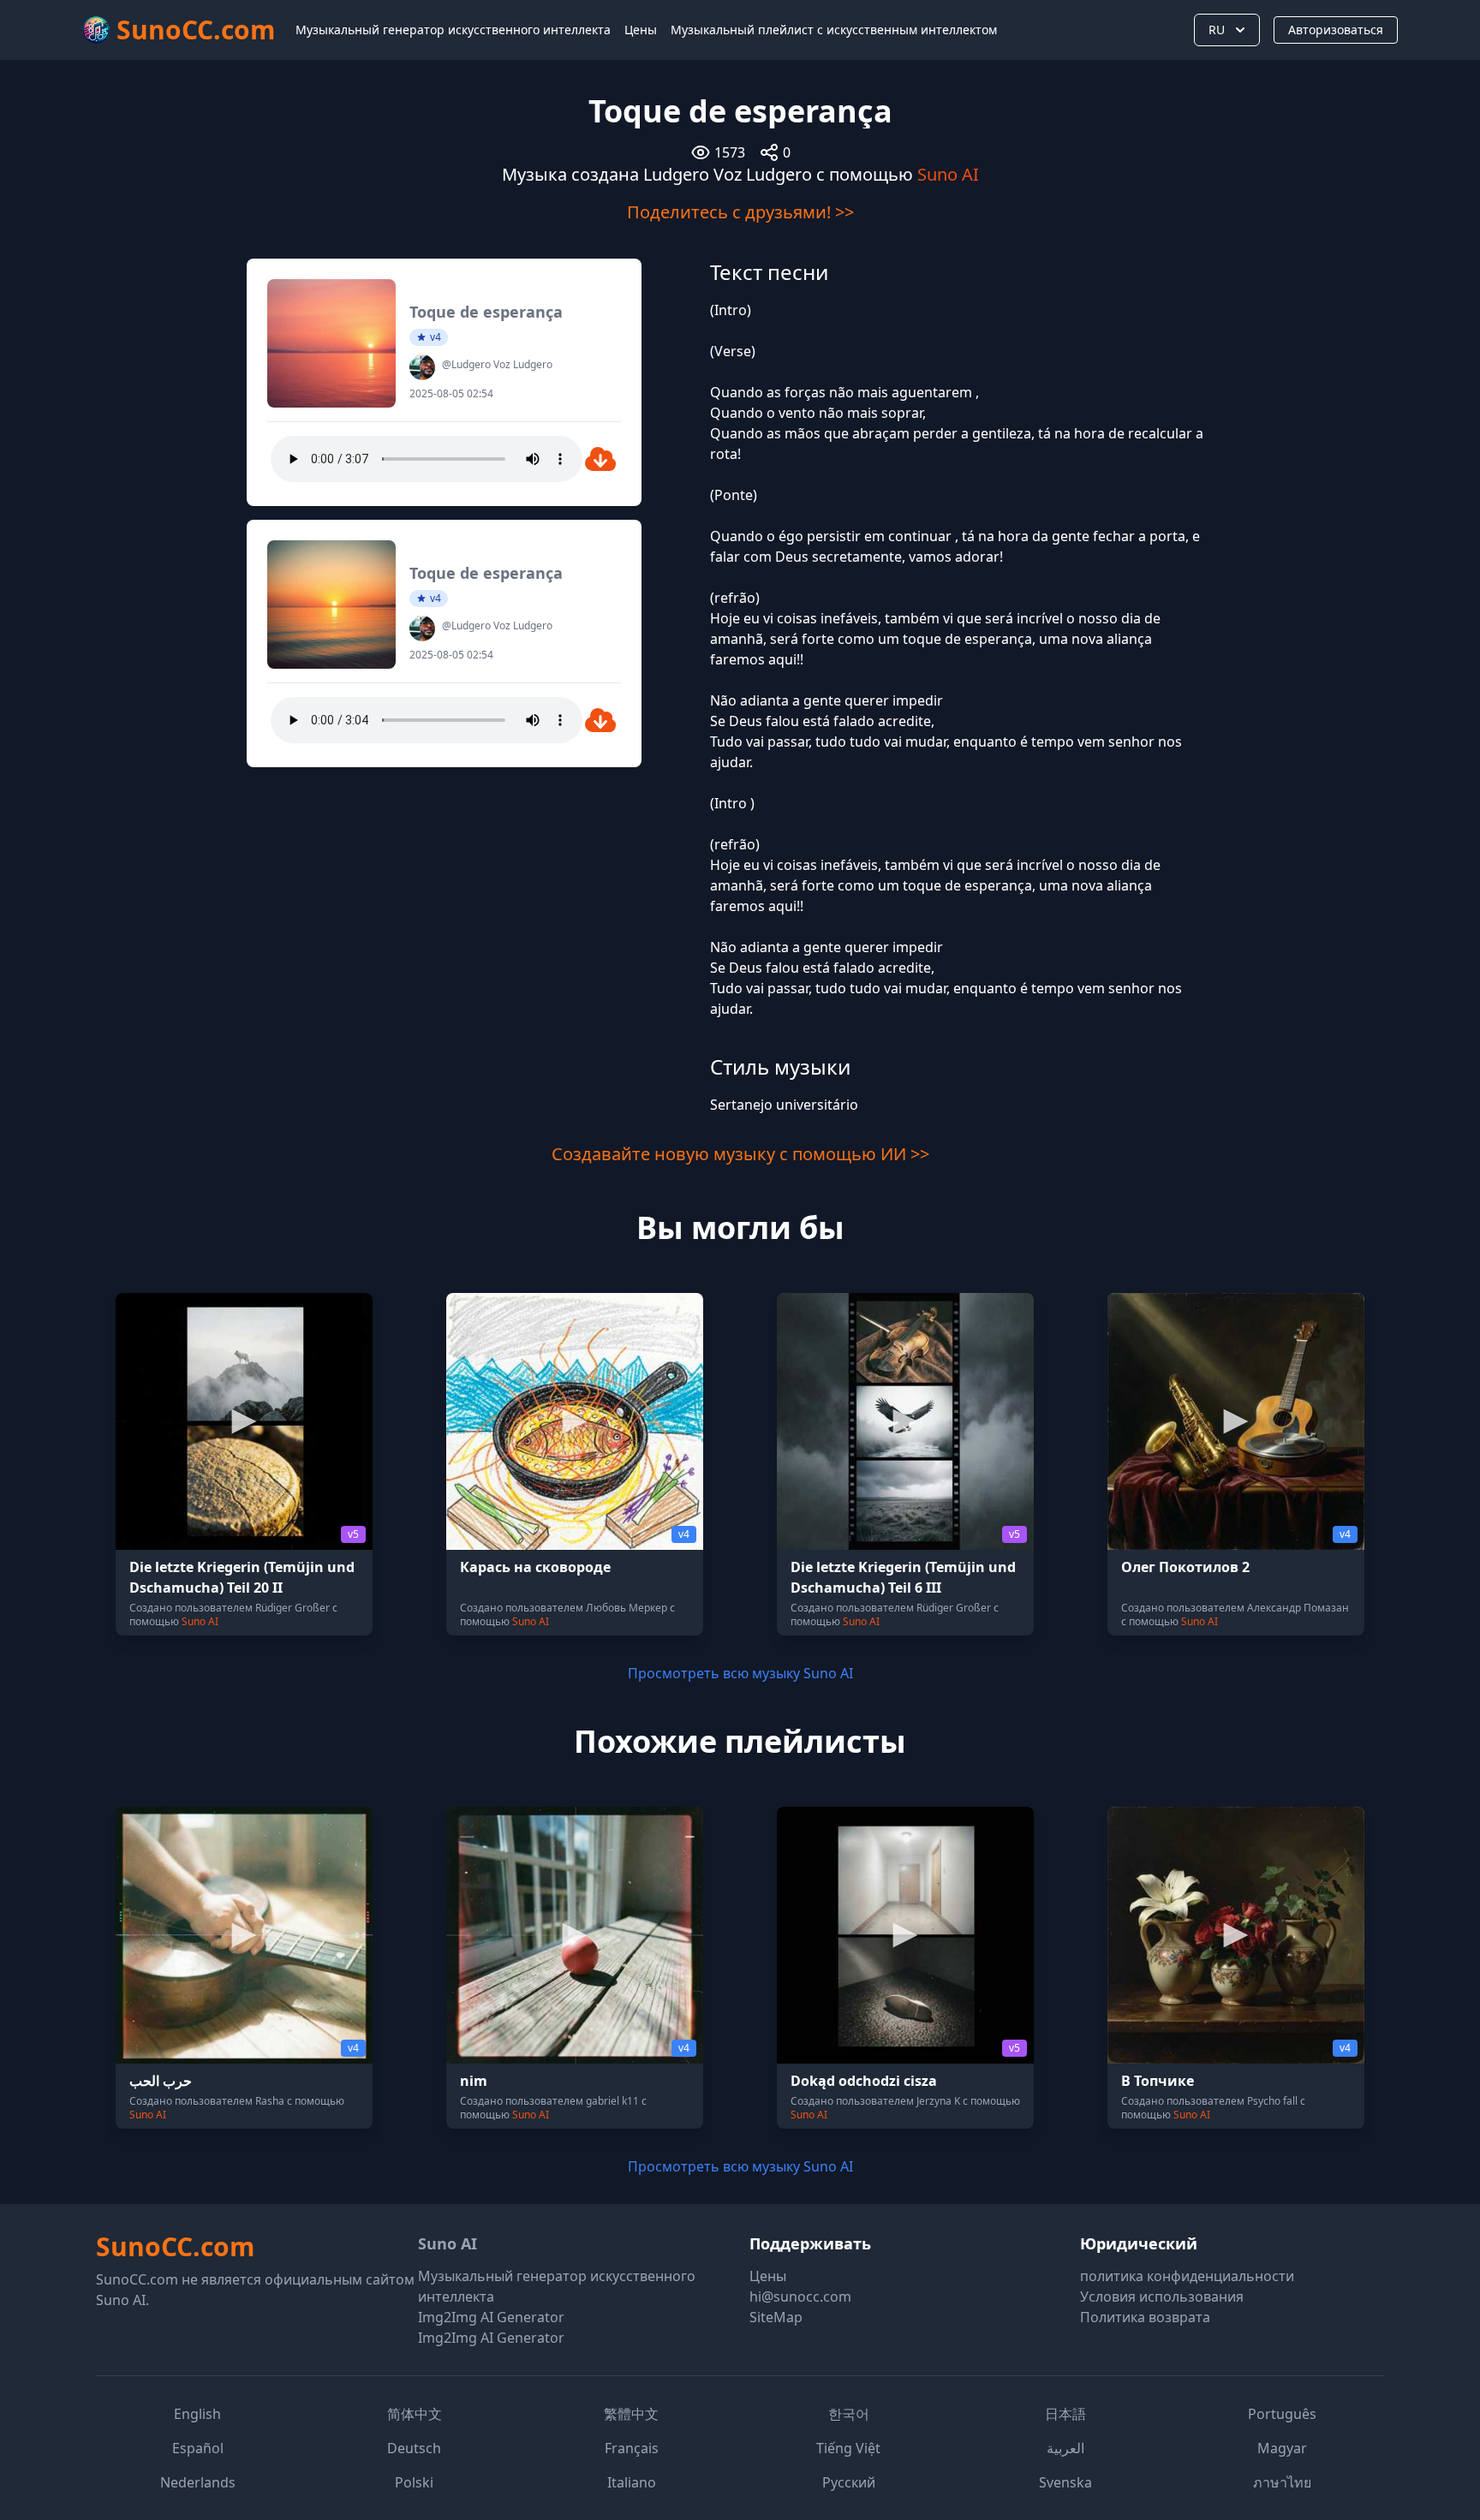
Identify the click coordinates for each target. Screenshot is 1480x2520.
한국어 (849, 2414)
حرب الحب (161, 2081)
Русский (849, 2482)
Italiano (632, 2482)
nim (474, 2081)
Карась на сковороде (535, 1567)
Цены (641, 30)
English (197, 2414)
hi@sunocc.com (800, 2297)
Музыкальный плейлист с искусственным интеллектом (834, 30)
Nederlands (198, 2482)
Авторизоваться (1336, 30)
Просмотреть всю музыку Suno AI (740, 1673)
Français (632, 2448)
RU (1217, 30)
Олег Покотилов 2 (1185, 1567)
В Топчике (1158, 2081)
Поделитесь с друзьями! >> (740, 212)
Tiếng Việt (848, 2448)
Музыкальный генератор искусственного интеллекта (453, 30)
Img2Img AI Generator (491, 2317)
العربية (1065, 2448)
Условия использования (1162, 2297)
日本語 (1065, 2414)
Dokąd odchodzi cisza (864, 2081)
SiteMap (776, 2317)
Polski (414, 2482)
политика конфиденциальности (1187, 2276)
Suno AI (948, 174)
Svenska (1065, 2482)
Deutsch (414, 2448)
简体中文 (415, 2414)
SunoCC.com (175, 2246)
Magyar (1282, 2448)
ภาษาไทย (1282, 2482)
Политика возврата (1145, 2317)
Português (1282, 2414)
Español (198, 2448)
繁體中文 (631, 2414)
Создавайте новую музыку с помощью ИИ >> (740, 1154)
